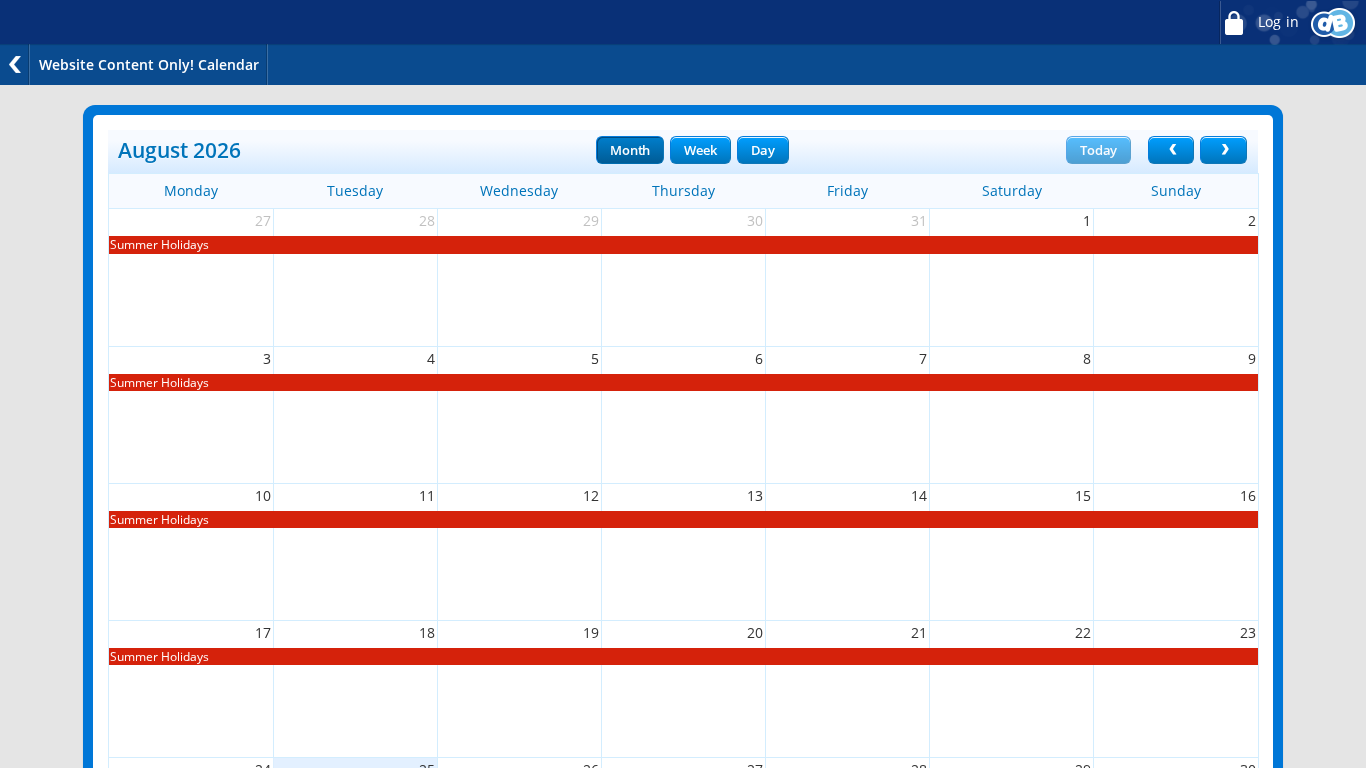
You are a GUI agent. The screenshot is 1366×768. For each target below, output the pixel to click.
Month (630, 150)
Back (15, 64)
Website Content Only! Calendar (149, 64)
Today (1098, 150)
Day (763, 150)
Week (700, 150)
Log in (1276, 22)
